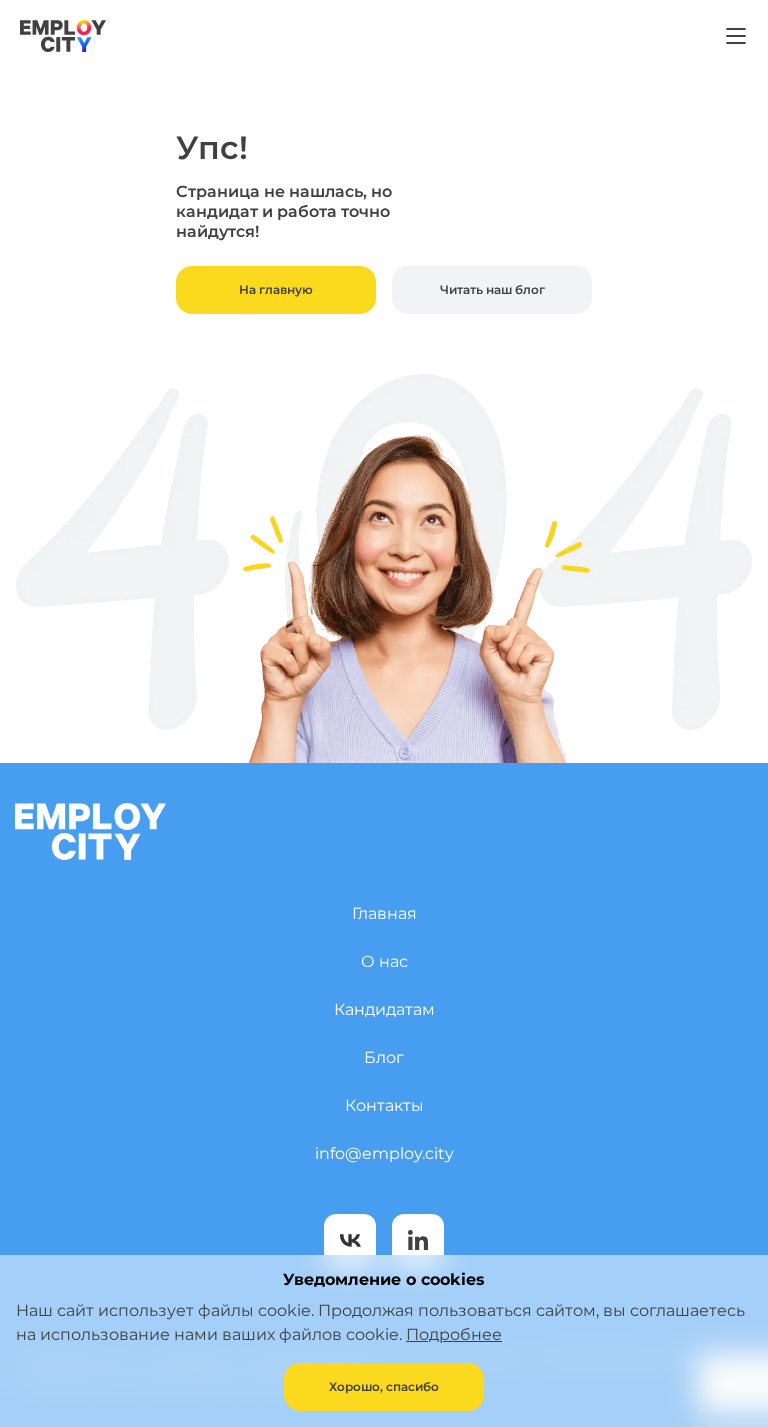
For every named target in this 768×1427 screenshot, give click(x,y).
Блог (384, 1057)
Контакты (384, 1105)
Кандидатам (384, 1009)
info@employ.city (384, 1153)
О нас (384, 961)
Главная (384, 913)
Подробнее (454, 1334)
